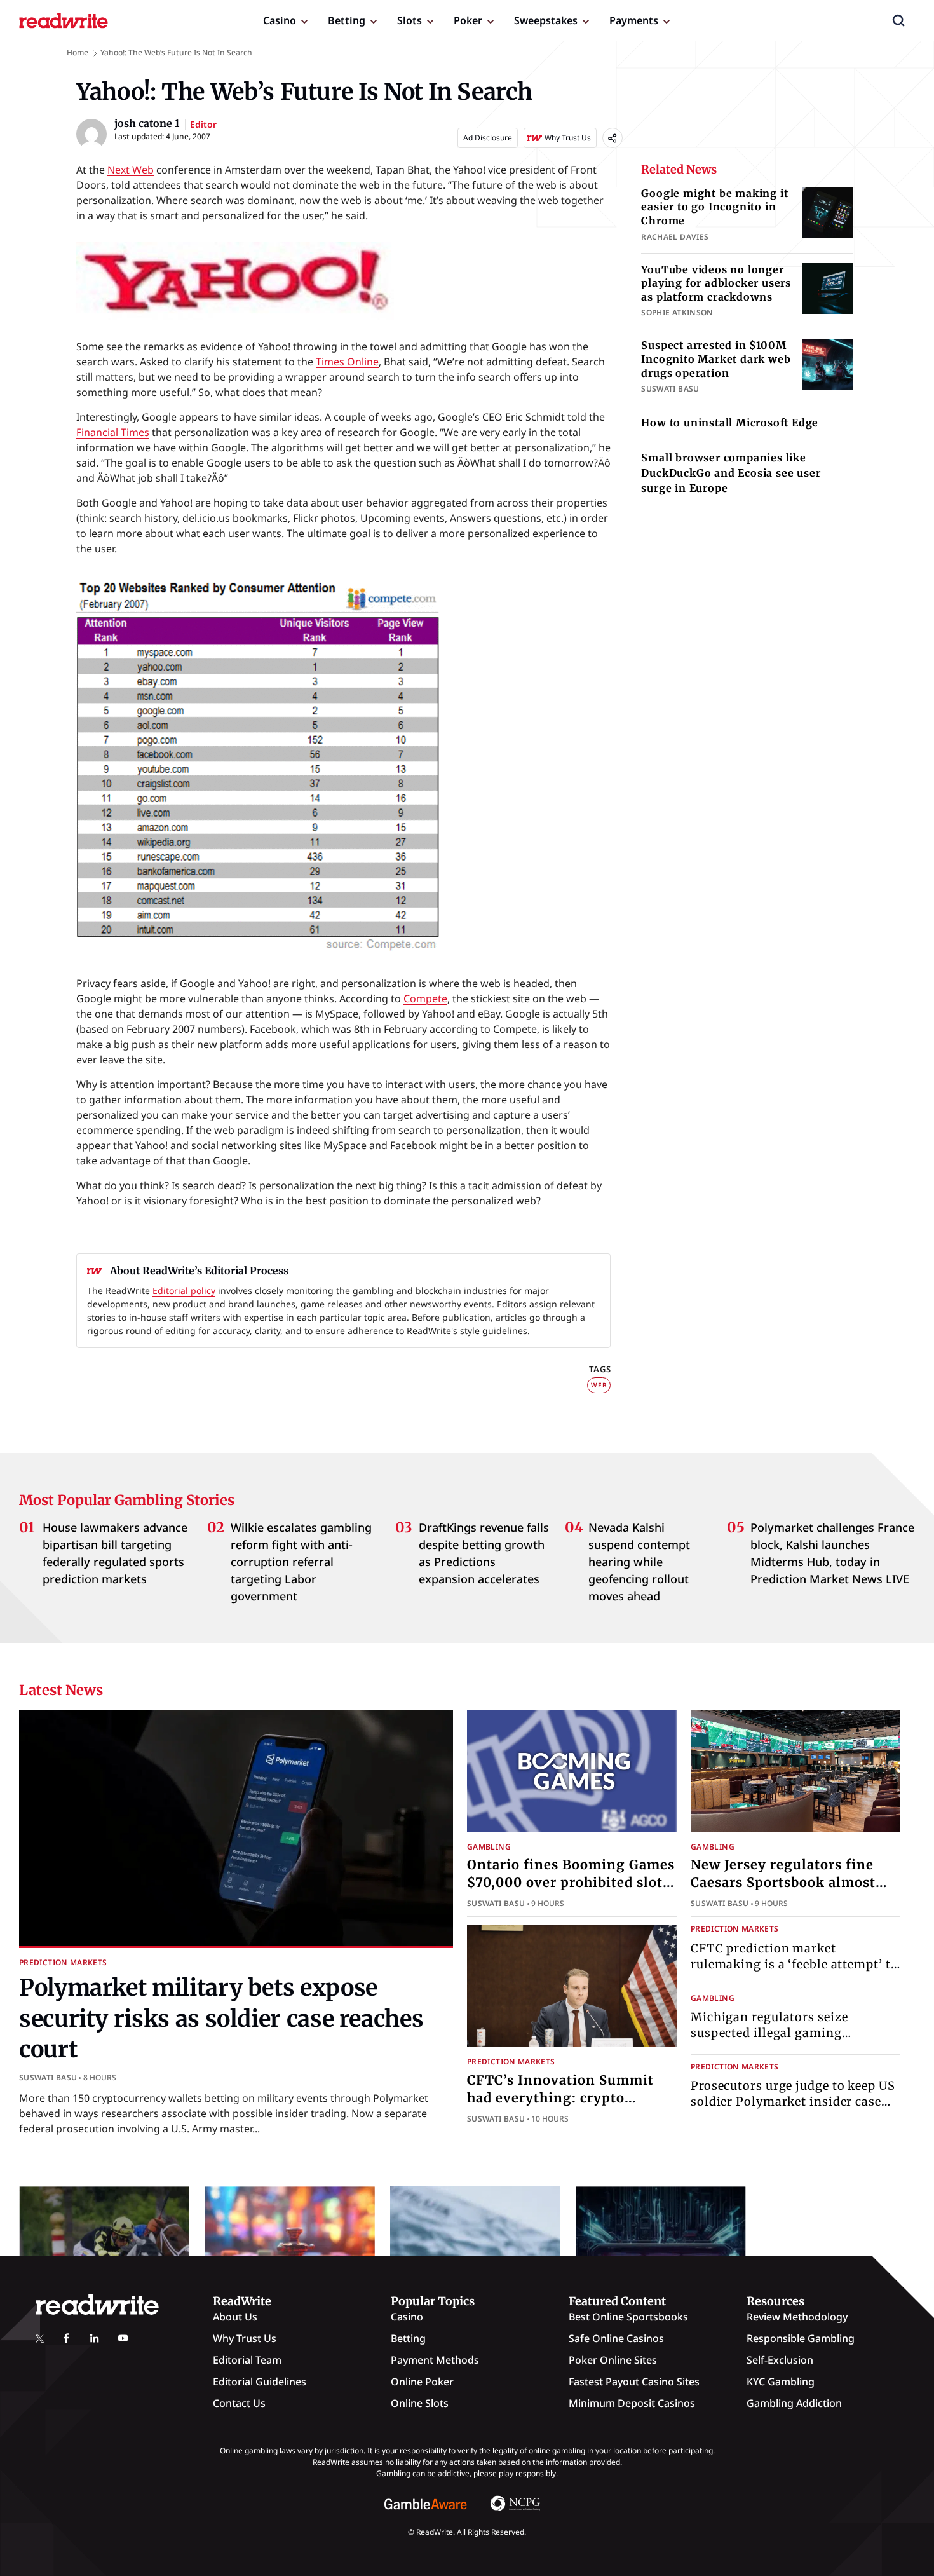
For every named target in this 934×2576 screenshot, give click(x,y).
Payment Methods (435, 2360)
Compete (425, 998)
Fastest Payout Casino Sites (634, 2382)
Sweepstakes (546, 20)
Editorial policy (184, 1291)
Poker (468, 20)
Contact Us (239, 2403)
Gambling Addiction (794, 2403)
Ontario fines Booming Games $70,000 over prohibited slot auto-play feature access (571, 1882)
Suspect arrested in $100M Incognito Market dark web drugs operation (716, 359)
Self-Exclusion (780, 2360)
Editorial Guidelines (260, 2382)
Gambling (489, 1847)
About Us (235, 2317)
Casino (280, 20)
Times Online (347, 362)
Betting (347, 20)
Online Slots (420, 2403)
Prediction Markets (63, 1962)
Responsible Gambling (801, 2338)
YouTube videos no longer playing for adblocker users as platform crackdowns (716, 283)
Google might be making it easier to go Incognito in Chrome (714, 207)
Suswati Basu (48, 2077)
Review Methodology (797, 2317)
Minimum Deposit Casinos (632, 2403)
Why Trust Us (245, 2338)
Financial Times (113, 432)
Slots (409, 20)
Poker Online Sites (613, 2360)
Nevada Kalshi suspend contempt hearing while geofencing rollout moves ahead (639, 1562)
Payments (634, 20)
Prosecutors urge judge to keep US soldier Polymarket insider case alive (793, 2102)
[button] (898, 20)
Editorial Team (247, 2360)
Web (599, 1385)
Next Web (131, 170)
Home (78, 52)
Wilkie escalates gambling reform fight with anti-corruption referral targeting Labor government (301, 1562)
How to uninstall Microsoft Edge (730, 423)
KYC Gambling (781, 2382)
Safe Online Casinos (616, 2338)
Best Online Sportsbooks (628, 2317)
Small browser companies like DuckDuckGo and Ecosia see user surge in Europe (731, 473)
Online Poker (422, 2382)
